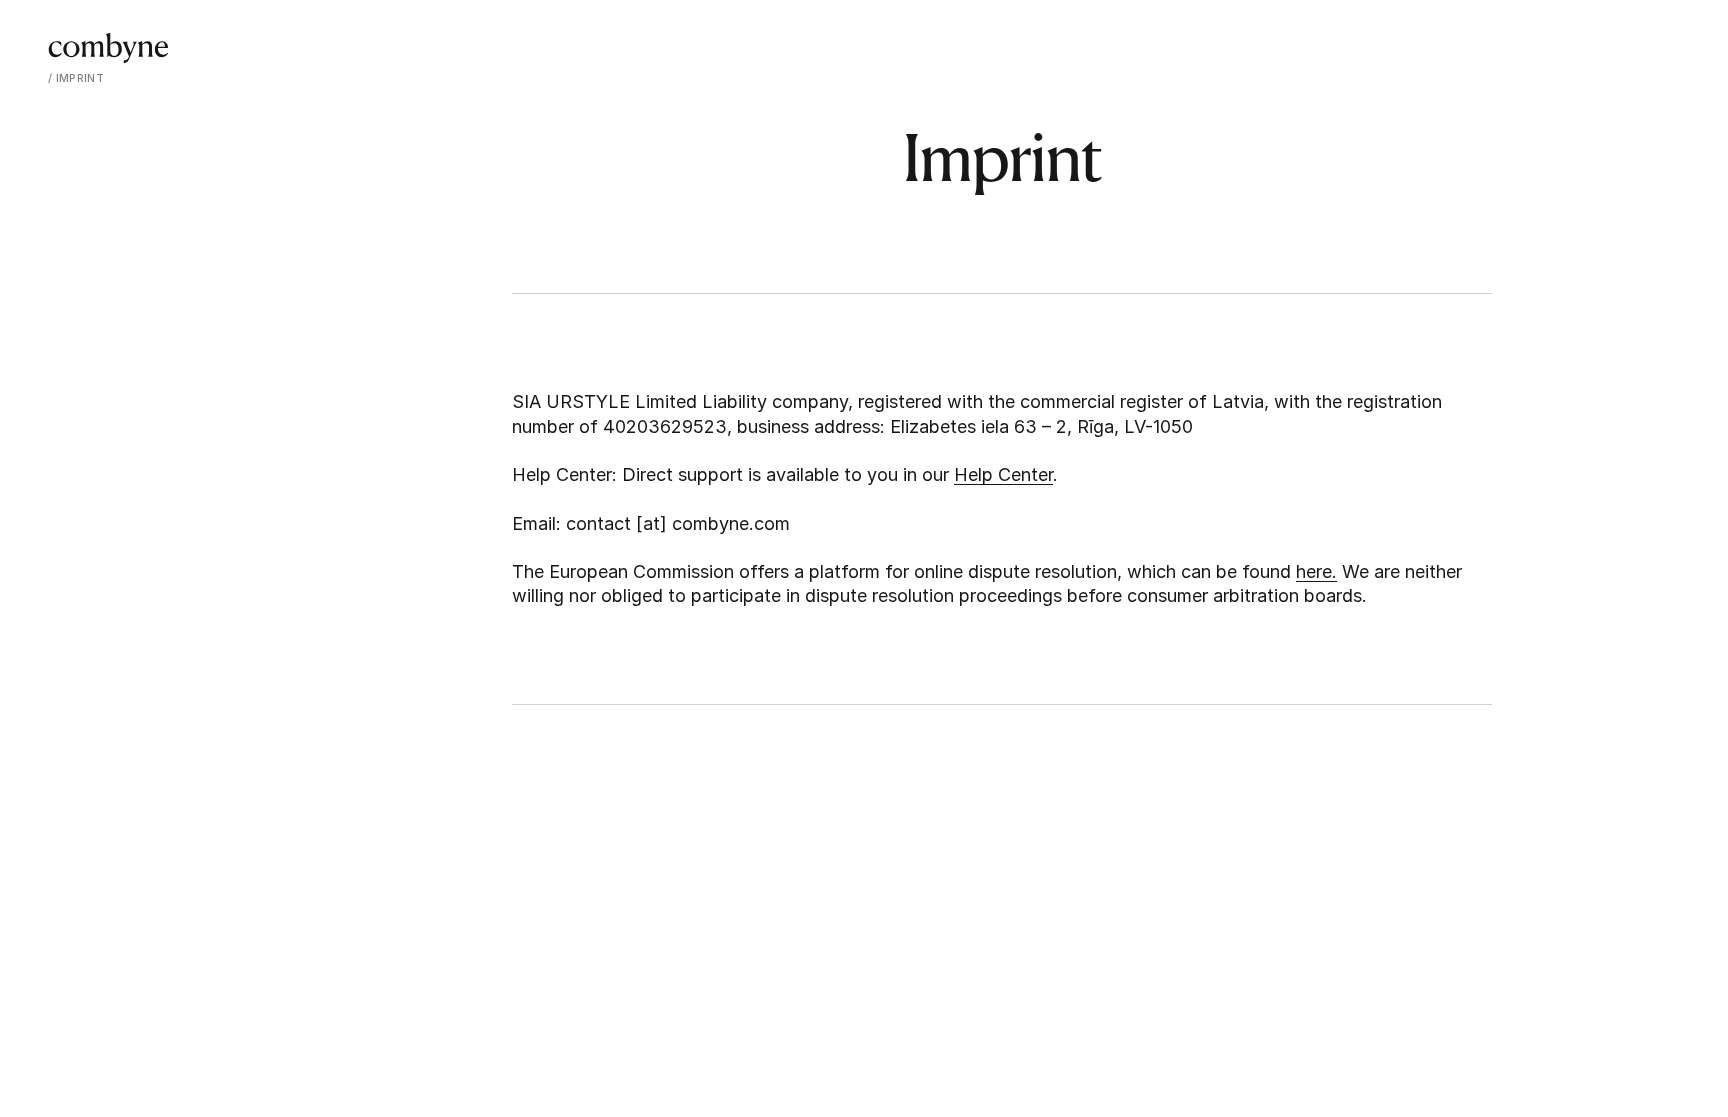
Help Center (1003, 474)
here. (1316, 571)
